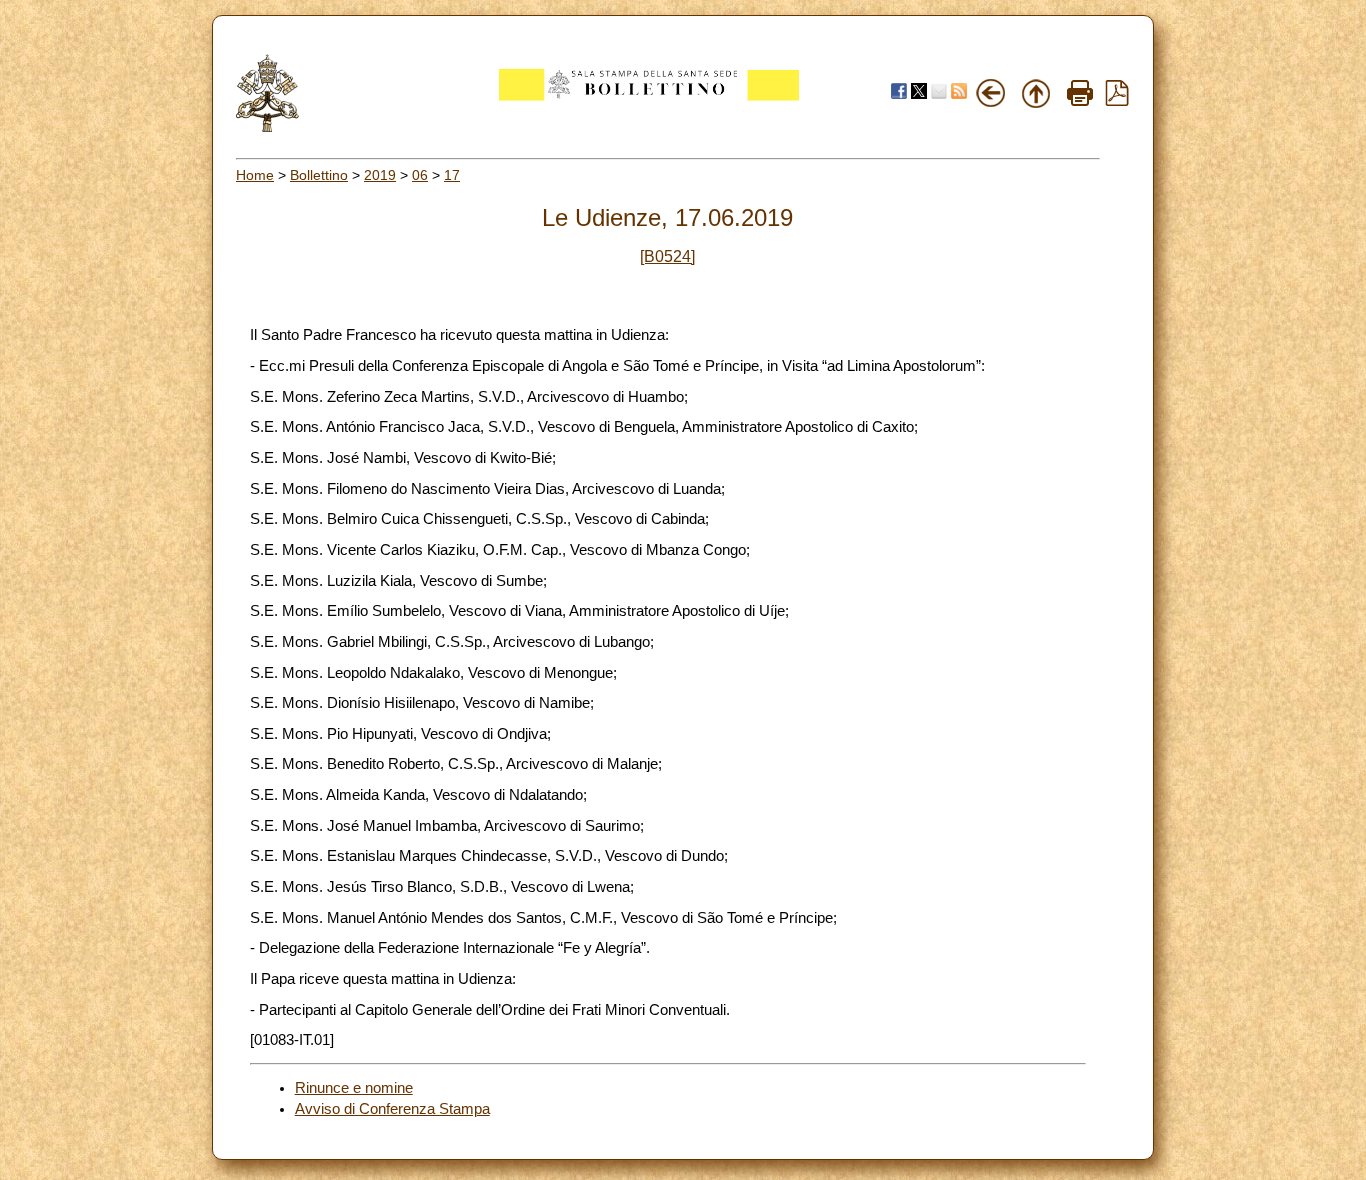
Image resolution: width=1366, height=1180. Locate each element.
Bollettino (319, 175)
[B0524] (667, 256)
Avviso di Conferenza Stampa (392, 1109)
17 (452, 175)
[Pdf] (1117, 101)
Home (255, 175)
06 (420, 175)
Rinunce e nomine (354, 1088)
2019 (380, 175)
